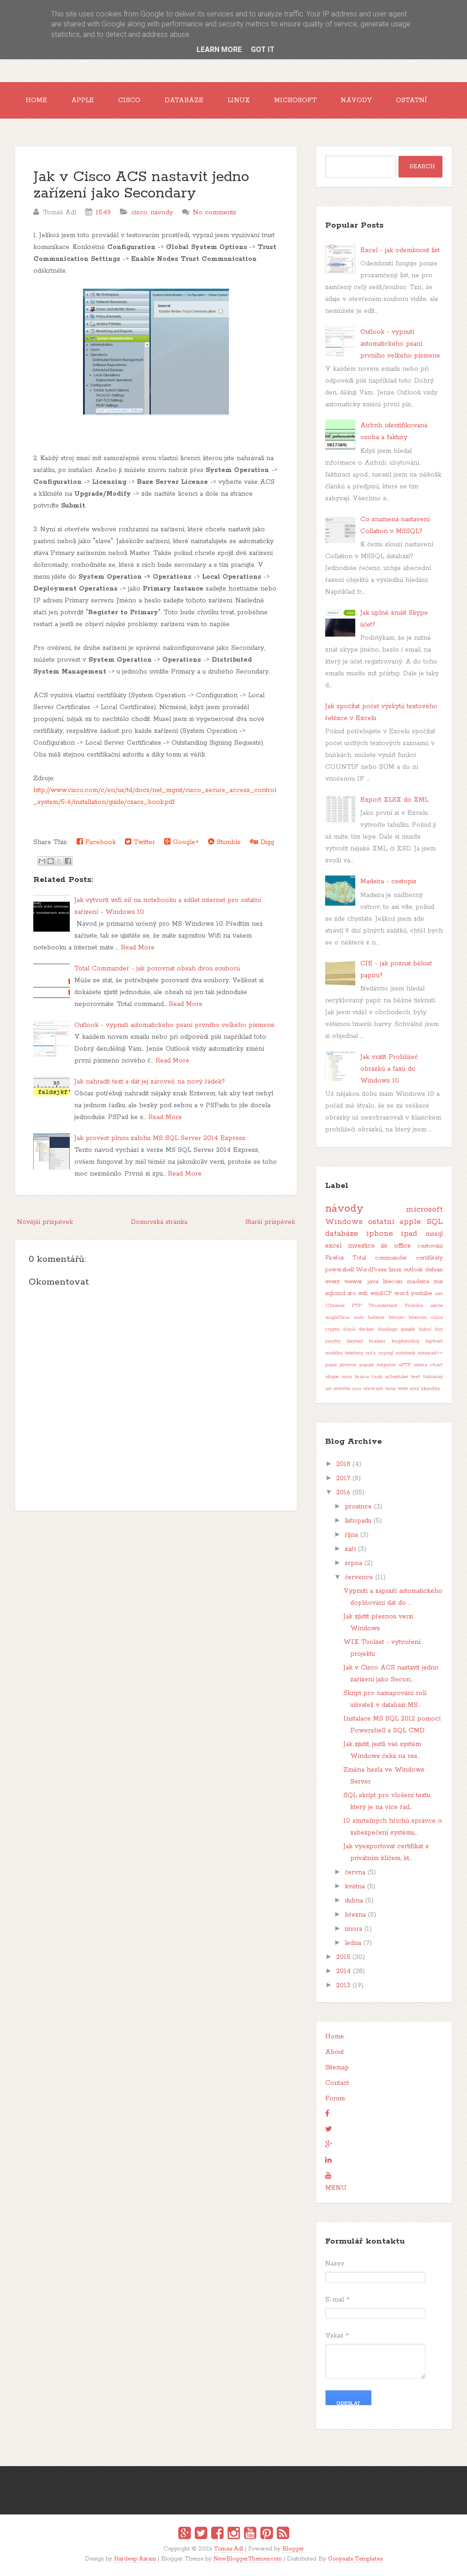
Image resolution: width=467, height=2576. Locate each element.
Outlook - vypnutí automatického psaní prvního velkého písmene (174, 1025)
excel (333, 1246)
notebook (405, 1353)
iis (384, 1246)
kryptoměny (406, 1341)
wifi (363, 1293)
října (351, 1535)
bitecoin (418, 1317)
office (402, 1246)
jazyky (333, 1341)
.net (438, 1294)
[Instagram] (234, 2535)
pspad (366, 1365)
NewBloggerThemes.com (248, 2559)
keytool (355, 1341)
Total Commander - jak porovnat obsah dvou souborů (157, 969)
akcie (436, 1306)
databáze (342, 1234)
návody (162, 213)
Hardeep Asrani (135, 2559)
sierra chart (428, 1365)
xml (414, 1389)
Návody (356, 100)
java (373, 1282)
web (403, 1389)
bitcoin (397, 1317)
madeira (418, 1282)
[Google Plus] (184, 2535)
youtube (421, 1293)
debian (434, 1270)
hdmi (425, 1329)
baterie (376, 1317)
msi (438, 1282)
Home (36, 100)
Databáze (184, 100)
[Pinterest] (267, 2535)
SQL (435, 1222)
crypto (332, 1329)
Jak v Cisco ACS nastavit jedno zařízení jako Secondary (141, 185)
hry (439, 1329)
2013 (343, 1985)
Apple (83, 100)
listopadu (358, 1521)
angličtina (337, 1317)
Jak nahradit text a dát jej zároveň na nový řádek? (150, 1082)
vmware (373, 1389)
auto (359, 1317)
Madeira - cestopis (388, 881)
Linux (239, 100)
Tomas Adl (228, 2549)
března (355, 1915)
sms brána (355, 1377)
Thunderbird (383, 1306)
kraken (377, 1341)
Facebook (99, 842)
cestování (430, 1246)
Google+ (185, 842)
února (353, 1929)
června (355, 1872)
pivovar (348, 1365)
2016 (343, 1493)
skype (332, 1377)
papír (331, 1365)
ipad (409, 1234)
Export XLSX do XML (394, 800)
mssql (434, 1234)
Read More (138, 948)
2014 (343, 1971)
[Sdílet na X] (59, 861)
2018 (343, 1464)
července (359, 1577)
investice (362, 1246)
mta (371, 1353)
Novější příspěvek (45, 1222)
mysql (386, 1353)
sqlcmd (335, 1293)
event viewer (344, 1282)
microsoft (424, 1209)
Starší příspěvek (270, 1222)
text (416, 1377)
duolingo (388, 1329)
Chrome (335, 1306)
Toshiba (414, 1306)
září (350, 1549)
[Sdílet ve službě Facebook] (68, 861)
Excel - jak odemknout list (400, 250)
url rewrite (338, 1389)
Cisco (129, 100)
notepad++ (430, 1353)
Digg (266, 842)
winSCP (381, 1293)
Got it (263, 49)
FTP (357, 1306)
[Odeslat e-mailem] (42, 861)
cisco (139, 213)
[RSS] (283, 2535)
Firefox (335, 1258)
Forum (335, 2099)
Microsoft (295, 100)
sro (352, 1293)
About (335, 2052)
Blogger (293, 2549)
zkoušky (431, 1389)
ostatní (381, 1222)
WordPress (371, 1270)
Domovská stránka (159, 1222)
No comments (215, 213)
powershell (340, 1270)
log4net (434, 1341)
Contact (337, 2083)
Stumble (228, 842)
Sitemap (337, 2068)
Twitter (143, 842)
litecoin (393, 1282)
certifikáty (429, 1258)
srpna (353, 1563)
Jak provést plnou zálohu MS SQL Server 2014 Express (160, 1138)
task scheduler (390, 1377)
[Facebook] (217, 2535)
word (402, 1293)
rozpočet (386, 1365)
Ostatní (412, 100)
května (355, 1887)
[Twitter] (201, 2535)
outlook (413, 1270)
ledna (353, 1943)
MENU (336, 2188)
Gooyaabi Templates (355, 2559)
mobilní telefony (344, 1353)
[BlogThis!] (51, 861)
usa (357, 1389)
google (408, 1329)
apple (410, 1222)
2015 (343, 1957)
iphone (380, 1234)
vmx (390, 1389)
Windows (344, 1222)
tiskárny (433, 1377)
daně (349, 1329)
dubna (354, 1901)
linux (395, 1270)
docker (366, 1329)
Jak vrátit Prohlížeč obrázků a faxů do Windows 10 (389, 1069)
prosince (358, 1507)
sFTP (405, 1365)
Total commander (380, 1258)
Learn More (219, 49)
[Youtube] (250, 2535)
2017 (343, 1478)
